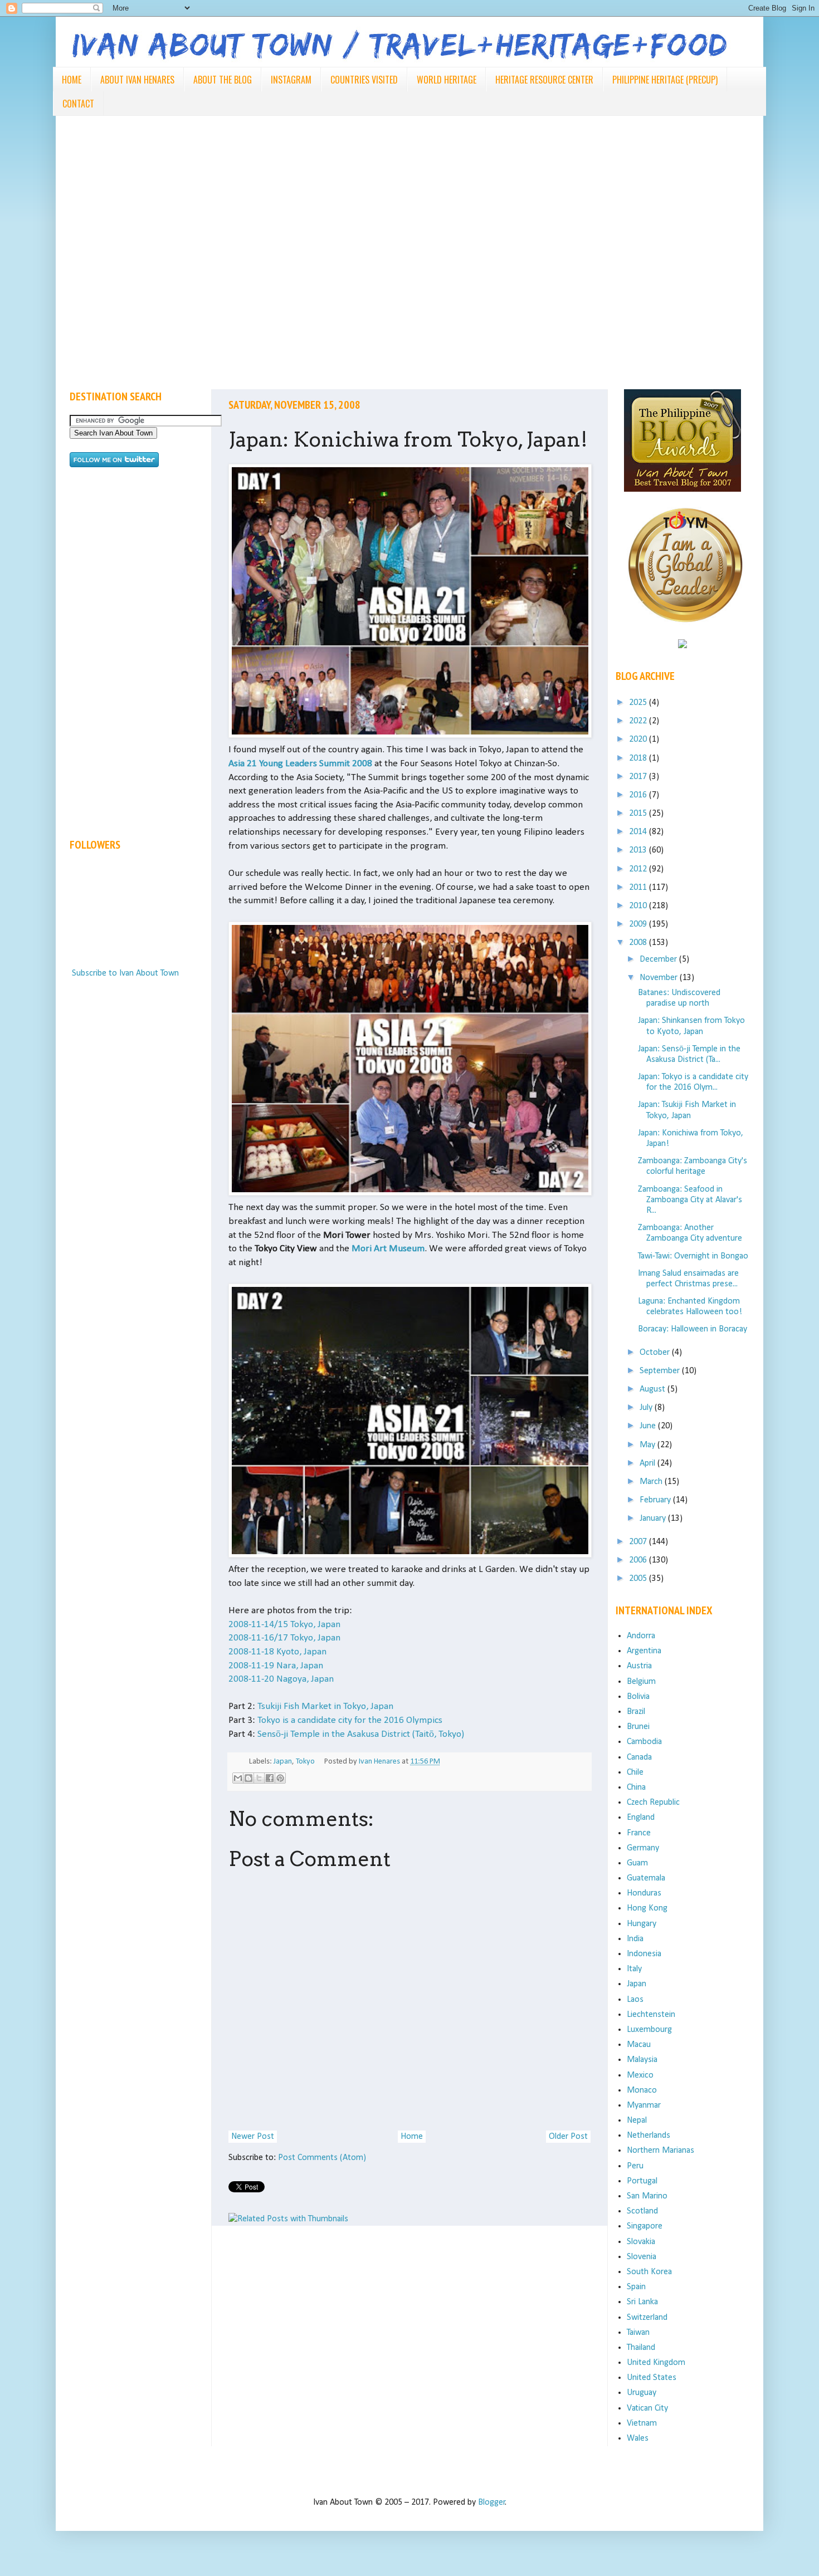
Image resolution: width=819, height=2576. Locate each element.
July (647, 1408)
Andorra (641, 1636)
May (649, 1445)
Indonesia (644, 1954)
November (660, 978)
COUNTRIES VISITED (364, 80)
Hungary (642, 1924)
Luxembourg (649, 2030)
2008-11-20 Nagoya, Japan (281, 1679)
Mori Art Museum (388, 1249)
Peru (635, 2166)
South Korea (649, 2272)
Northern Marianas (660, 2151)
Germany (643, 1848)
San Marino (647, 2196)
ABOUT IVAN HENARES (137, 80)
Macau (639, 2045)
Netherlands (649, 2136)
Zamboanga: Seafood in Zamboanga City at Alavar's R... (690, 1200)
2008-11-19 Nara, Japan (276, 1666)
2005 (639, 1579)
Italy (634, 1969)
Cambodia (644, 1742)
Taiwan (638, 2333)
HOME (72, 80)
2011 (639, 888)
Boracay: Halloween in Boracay (693, 1329)
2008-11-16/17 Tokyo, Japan (284, 1638)
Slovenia (642, 2257)
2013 (639, 850)
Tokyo (305, 1762)
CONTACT (78, 104)
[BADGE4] (685, 633)
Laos (635, 2000)
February (656, 1500)
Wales (638, 2438)
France (639, 1833)
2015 (639, 814)
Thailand (641, 2348)
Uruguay (642, 2393)
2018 (639, 758)
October (656, 1353)
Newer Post (253, 2137)
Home (412, 2137)
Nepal (637, 2120)
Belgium (641, 1682)
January (654, 1519)
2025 (639, 703)
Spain (636, 2287)
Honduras (644, 1893)
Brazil (636, 1712)
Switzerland (647, 2318)
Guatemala (646, 1878)
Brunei (638, 1727)
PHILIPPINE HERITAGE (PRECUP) (665, 80)
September (661, 1371)
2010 (639, 906)
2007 (639, 1542)
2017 (639, 777)
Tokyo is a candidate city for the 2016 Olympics (350, 1720)
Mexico (640, 2075)
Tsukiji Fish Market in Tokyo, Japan (325, 1706)
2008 (639, 943)
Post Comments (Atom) (322, 2158)
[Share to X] (259, 1778)
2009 (639, 924)
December (659, 959)
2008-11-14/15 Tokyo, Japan (284, 1625)
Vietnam (642, 2423)
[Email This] (238, 1778)
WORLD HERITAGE (447, 80)
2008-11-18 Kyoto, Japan (277, 1652)
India (635, 1939)
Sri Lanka (642, 2302)
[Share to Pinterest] (280, 1778)
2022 (639, 721)
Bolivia (638, 1697)
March (652, 1482)
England (641, 1818)
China (636, 1787)
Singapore (645, 2226)
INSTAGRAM (291, 80)
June (649, 1426)
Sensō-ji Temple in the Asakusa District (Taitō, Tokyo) (361, 1734)
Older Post (568, 2137)
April (649, 1463)
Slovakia (641, 2242)
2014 (639, 832)
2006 (639, 1560)
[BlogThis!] (248, 1778)
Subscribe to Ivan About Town (125, 973)
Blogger (492, 2502)
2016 (639, 795)
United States (652, 2378)
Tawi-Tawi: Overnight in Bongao (693, 1256)
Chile (635, 1772)
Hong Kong (647, 1908)
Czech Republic (653, 1803)
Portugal (642, 2181)
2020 (639, 740)
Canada (639, 1757)
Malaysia (642, 2060)
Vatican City (647, 2408)
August (654, 1389)
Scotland (642, 2211)
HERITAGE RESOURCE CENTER (544, 80)
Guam (637, 1863)
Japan (283, 1762)
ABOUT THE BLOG (223, 80)
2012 (639, 869)
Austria (639, 1666)
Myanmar (644, 2105)
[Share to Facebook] (270, 1778)
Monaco (642, 2090)
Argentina (644, 1651)
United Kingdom (656, 2363)
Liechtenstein (651, 2015)
